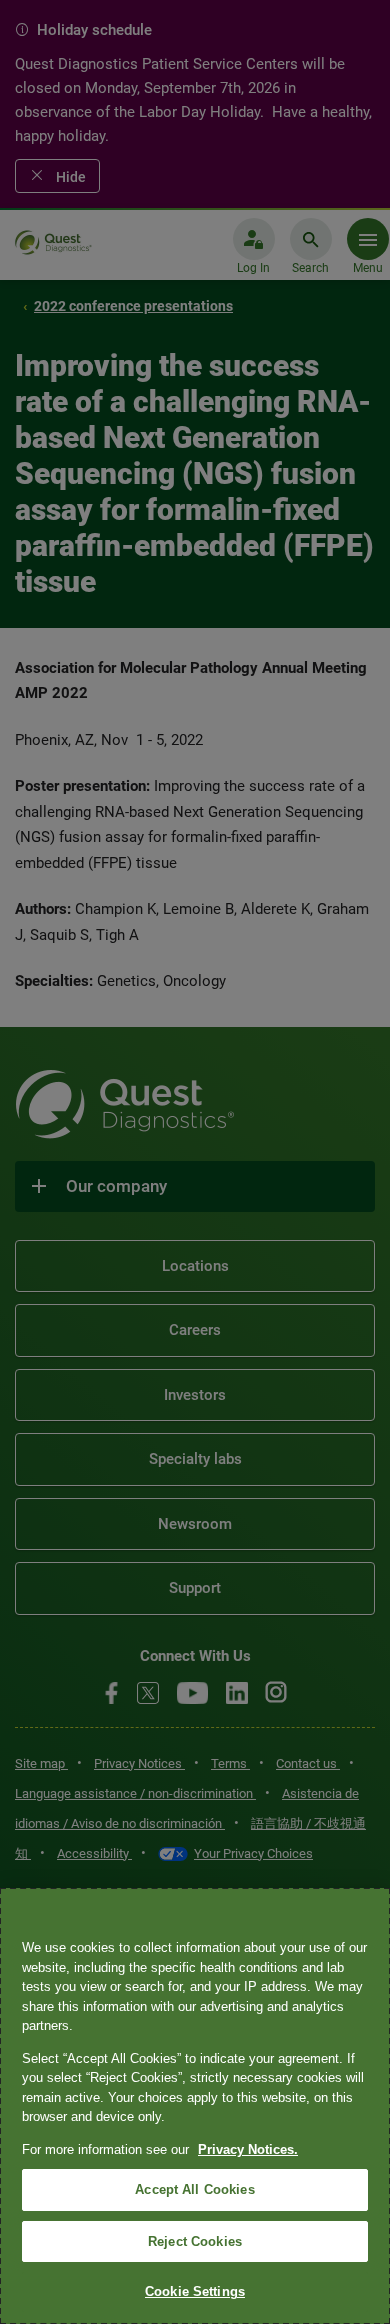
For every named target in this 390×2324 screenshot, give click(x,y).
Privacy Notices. (248, 2149)
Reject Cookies (195, 2241)
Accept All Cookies (194, 2189)
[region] (195, 2106)
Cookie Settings (195, 2291)
